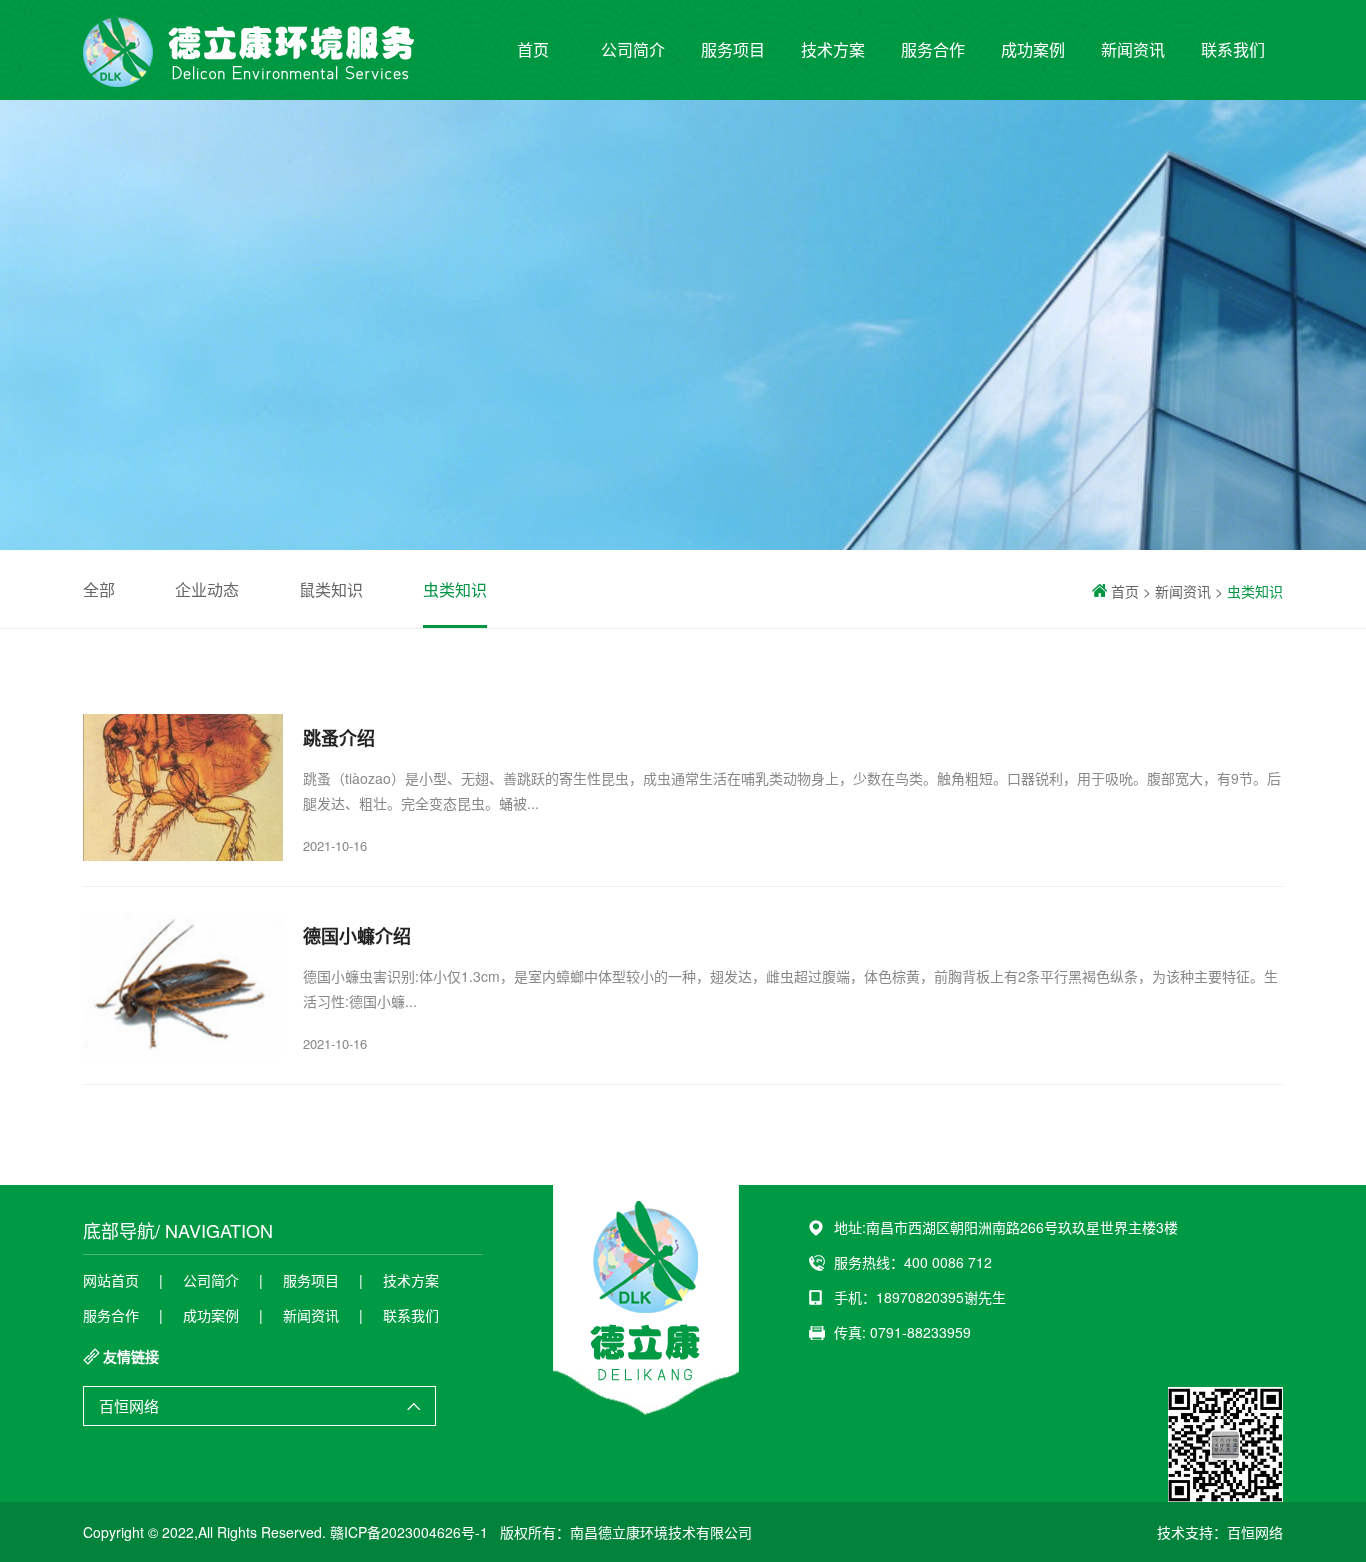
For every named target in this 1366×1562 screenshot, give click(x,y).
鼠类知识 (331, 589)
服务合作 (933, 49)
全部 (99, 589)
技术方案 (833, 49)
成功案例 (1033, 49)
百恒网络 (129, 1405)
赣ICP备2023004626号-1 (409, 1532)
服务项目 (733, 49)
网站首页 (111, 1280)
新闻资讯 (1133, 49)
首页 (533, 49)
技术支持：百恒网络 (1220, 1532)
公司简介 (633, 49)
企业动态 (207, 589)
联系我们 (1233, 49)
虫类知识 (455, 589)
